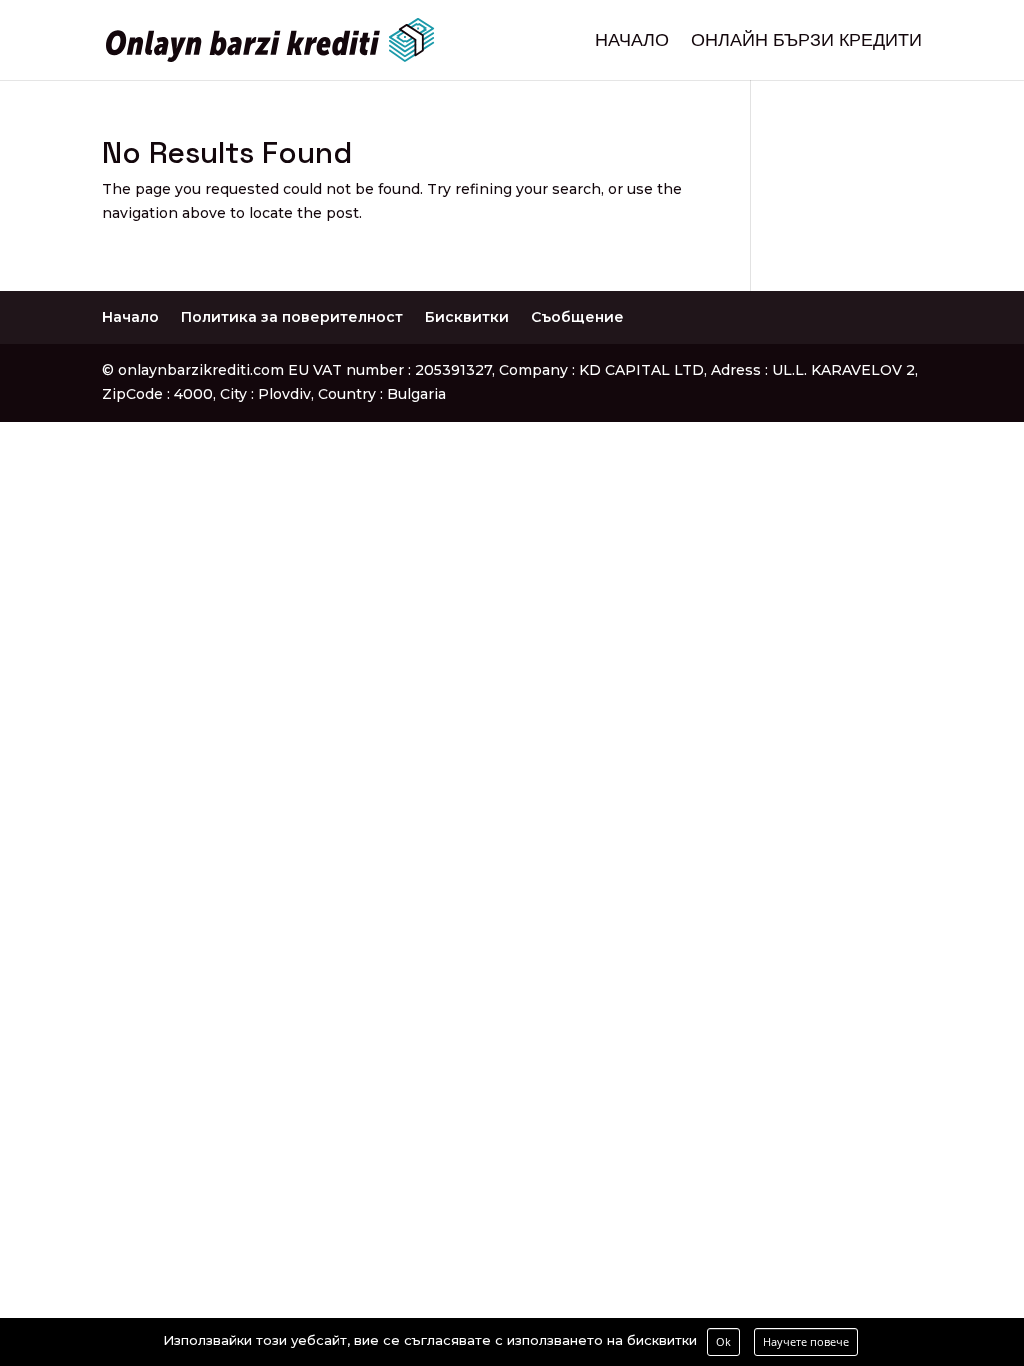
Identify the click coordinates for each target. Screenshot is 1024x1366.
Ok (723, 1341)
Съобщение (577, 317)
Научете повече (806, 1341)
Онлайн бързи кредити (806, 42)
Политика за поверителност (292, 317)
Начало (632, 42)
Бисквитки (467, 317)
